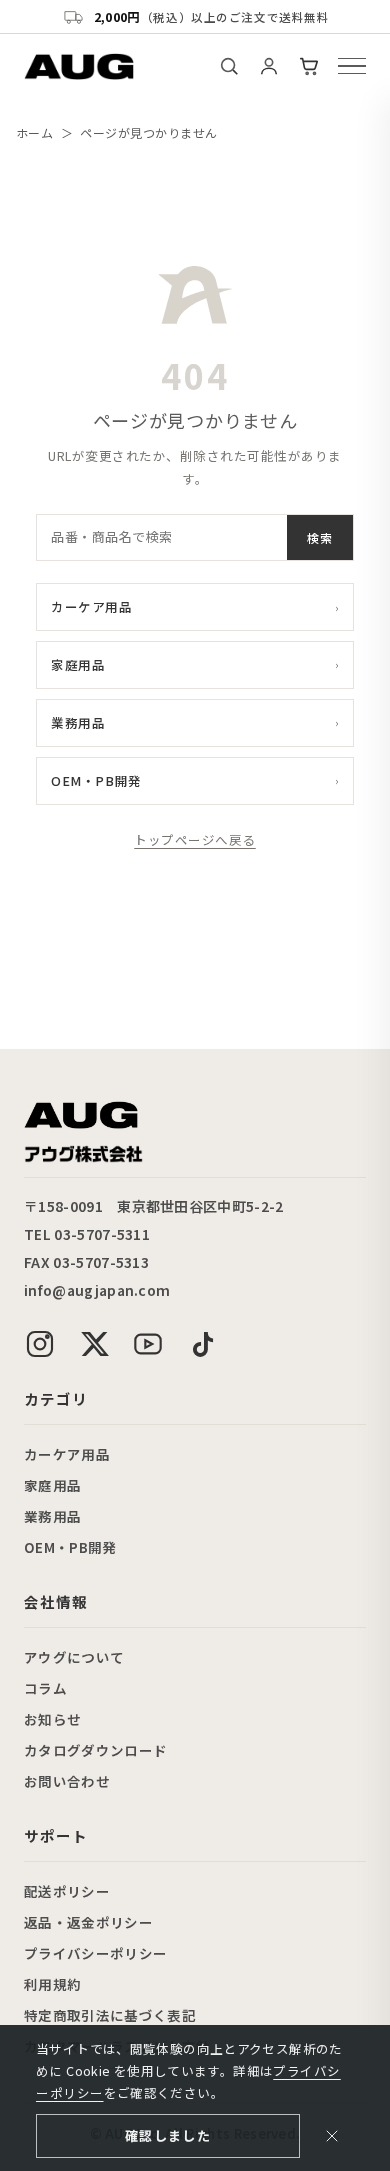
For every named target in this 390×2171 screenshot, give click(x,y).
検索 (320, 537)
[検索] (229, 66)
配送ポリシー (67, 1891)
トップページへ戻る (195, 839)
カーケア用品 (195, 606)
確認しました (168, 2135)
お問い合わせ (67, 1781)
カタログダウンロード (95, 1750)
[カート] (309, 66)
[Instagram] (40, 1344)
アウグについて (74, 1657)
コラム (45, 1688)
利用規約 (52, 1984)
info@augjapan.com (97, 1290)
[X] (94, 1344)
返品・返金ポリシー (88, 1922)
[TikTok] (202, 1344)
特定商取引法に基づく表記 (110, 2015)
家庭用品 (195, 664)
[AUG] (79, 66)
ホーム (34, 132)
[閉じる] (332, 2136)
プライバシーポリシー (95, 1953)
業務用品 (195, 722)
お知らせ (52, 1719)
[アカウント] (269, 66)
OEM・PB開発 (195, 780)
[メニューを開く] (352, 66)
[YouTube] (148, 1344)
